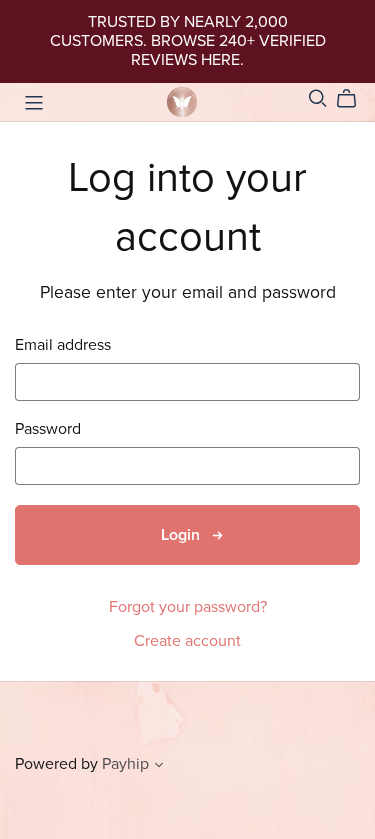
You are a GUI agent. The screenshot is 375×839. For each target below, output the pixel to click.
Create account (187, 641)
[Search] (318, 98)
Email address (63, 345)
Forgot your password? (188, 607)
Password (48, 429)
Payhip (125, 764)
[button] (159, 767)
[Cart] (354, 99)
